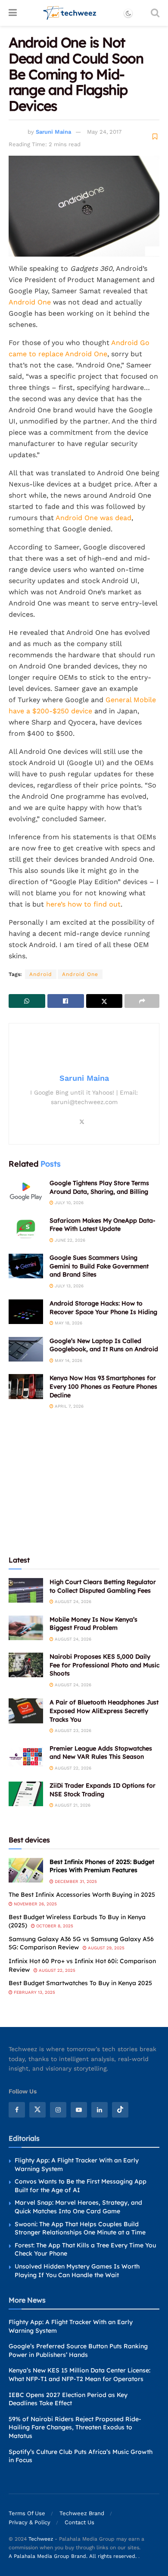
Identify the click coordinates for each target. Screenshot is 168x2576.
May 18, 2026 (68, 1323)
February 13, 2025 (34, 1992)
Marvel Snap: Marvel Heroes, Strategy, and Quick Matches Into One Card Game (78, 2207)
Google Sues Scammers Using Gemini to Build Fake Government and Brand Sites (99, 1266)
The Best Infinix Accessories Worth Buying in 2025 (82, 1895)
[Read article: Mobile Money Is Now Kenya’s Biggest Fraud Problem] (26, 1628)
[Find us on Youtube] (79, 2110)
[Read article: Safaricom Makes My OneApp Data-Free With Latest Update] (26, 1229)
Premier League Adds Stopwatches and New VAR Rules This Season (101, 1753)
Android (41, 974)
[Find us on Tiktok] (120, 2110)
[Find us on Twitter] (37, 2110)
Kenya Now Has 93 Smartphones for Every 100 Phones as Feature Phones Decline (103, 1386)
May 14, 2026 (68, 1360)
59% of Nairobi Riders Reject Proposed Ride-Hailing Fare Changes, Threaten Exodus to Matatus (75, 2427)
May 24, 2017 (104, 132)
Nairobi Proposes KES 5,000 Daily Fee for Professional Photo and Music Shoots (104, 1665)
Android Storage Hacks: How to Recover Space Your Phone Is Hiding (103, 1308)
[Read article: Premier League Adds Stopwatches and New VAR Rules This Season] (26, 1757)
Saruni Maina (53, 132)
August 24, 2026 (72, 1602)
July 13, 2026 (68, 1286)
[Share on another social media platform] (142, 1001)
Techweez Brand (82, 2513)
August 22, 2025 (56, 1970)
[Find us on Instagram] (58, 2110)
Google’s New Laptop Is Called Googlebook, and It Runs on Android (104, 1345)
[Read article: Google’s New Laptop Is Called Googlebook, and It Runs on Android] (26, 1349)
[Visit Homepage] (70, 13)
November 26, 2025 (35, 1904)
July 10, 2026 (68, 1203)
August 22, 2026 (72, 1768)
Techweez (41, 2539)
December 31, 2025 (75, 1881)
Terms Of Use (27, 2513)
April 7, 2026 (68, 1406)
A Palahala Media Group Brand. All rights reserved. (73, 2556)
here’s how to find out (83, 904)
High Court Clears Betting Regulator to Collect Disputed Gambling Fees (103, 1586)
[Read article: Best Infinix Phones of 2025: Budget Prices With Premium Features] (26, 1870)
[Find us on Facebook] (17, 2110)
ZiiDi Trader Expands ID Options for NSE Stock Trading (103, 1790)
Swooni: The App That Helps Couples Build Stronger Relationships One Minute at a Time (80, 2228)
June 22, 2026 (69, 1240)
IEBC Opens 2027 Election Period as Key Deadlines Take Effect (68, 2399)
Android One (30, 302)
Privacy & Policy (30, 2522)
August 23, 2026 (72, 1730)
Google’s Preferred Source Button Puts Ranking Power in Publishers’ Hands (78, 2350)
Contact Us (79, 2522)
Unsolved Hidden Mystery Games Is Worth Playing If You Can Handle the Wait (77, 2271)
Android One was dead (93, 518)
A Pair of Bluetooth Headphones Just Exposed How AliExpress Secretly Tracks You (104, 1711)
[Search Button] (155, 13)
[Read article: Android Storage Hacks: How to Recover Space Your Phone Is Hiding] (26, 1312)
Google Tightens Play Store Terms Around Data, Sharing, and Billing (99, 1187)
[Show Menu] (13, 13)
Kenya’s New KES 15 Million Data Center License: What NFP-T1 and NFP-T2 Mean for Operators (79, 2375)
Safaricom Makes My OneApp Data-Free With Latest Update (103, 1225)
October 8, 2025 (54, 1926)
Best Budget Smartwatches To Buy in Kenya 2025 (80, 1983)
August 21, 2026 (72, 1805)
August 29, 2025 (106, 1948)
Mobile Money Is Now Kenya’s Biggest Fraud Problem (93, 1624)
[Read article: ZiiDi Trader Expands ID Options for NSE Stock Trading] (26, 1794)
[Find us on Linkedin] (100, 2110)
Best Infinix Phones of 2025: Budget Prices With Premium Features (102, 1866)
